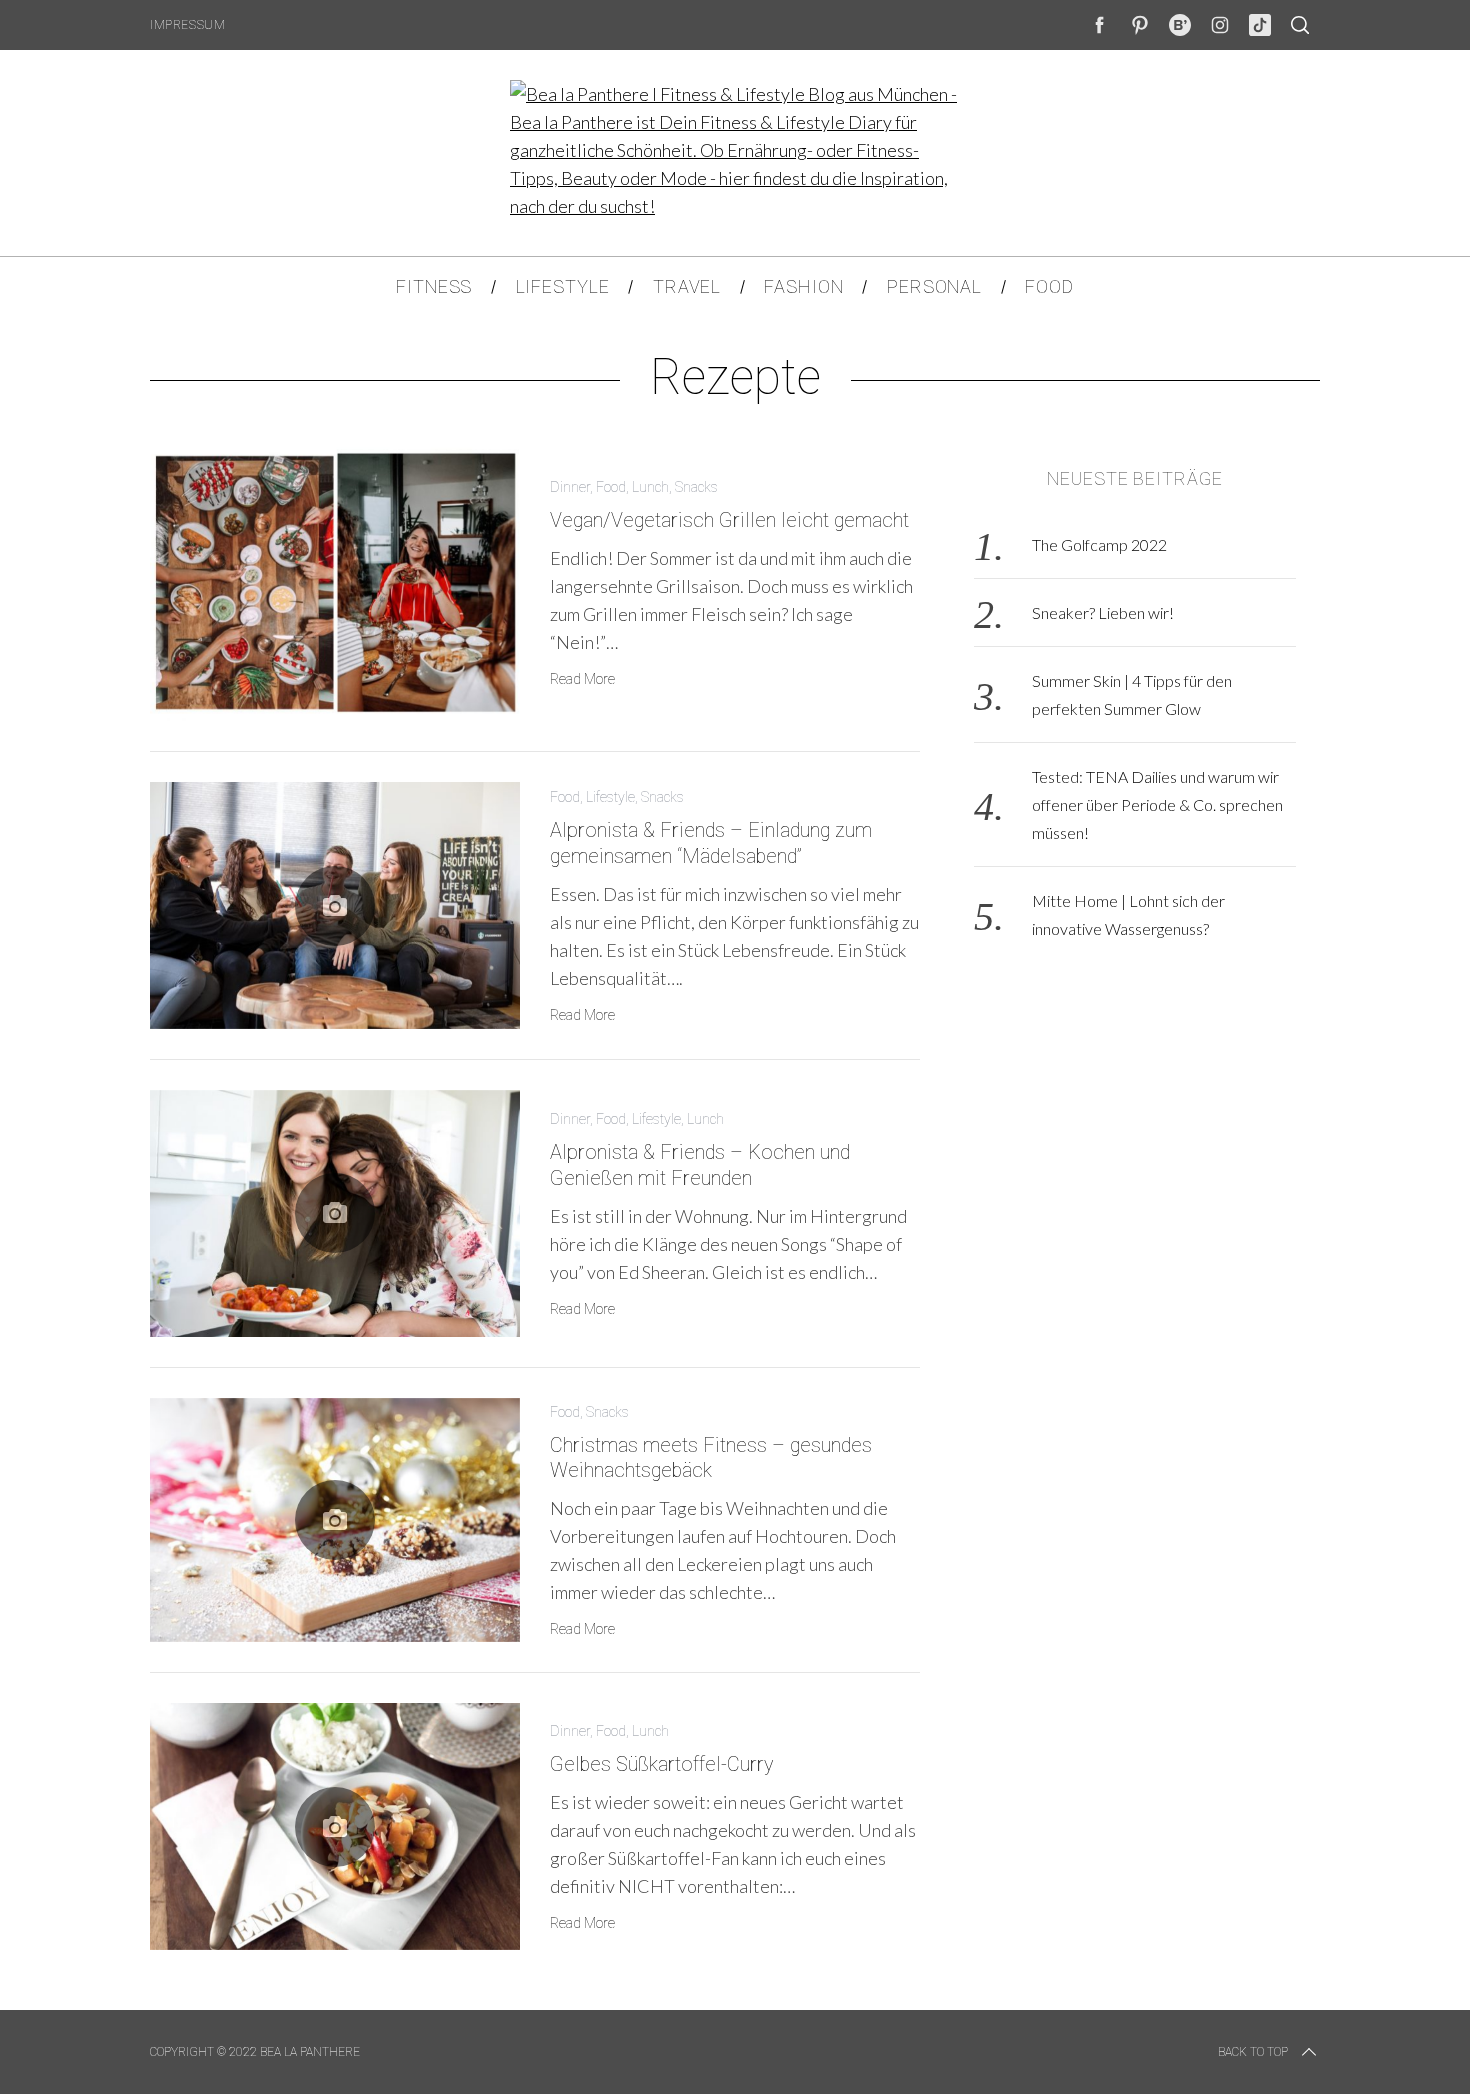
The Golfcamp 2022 (1099, 544)
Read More (582, 679)
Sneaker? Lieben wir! (1103, 612)
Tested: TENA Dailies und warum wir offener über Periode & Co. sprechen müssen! (1157, 804)
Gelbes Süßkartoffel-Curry (661, 1764)
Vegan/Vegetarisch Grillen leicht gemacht (729, 520)
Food (611, 487)
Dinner (570, 487)
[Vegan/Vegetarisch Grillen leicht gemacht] (335, 583)
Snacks (696, 487)
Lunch (650, 487)
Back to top (1253, 2052)
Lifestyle (610, 797)
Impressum (187, 25)
